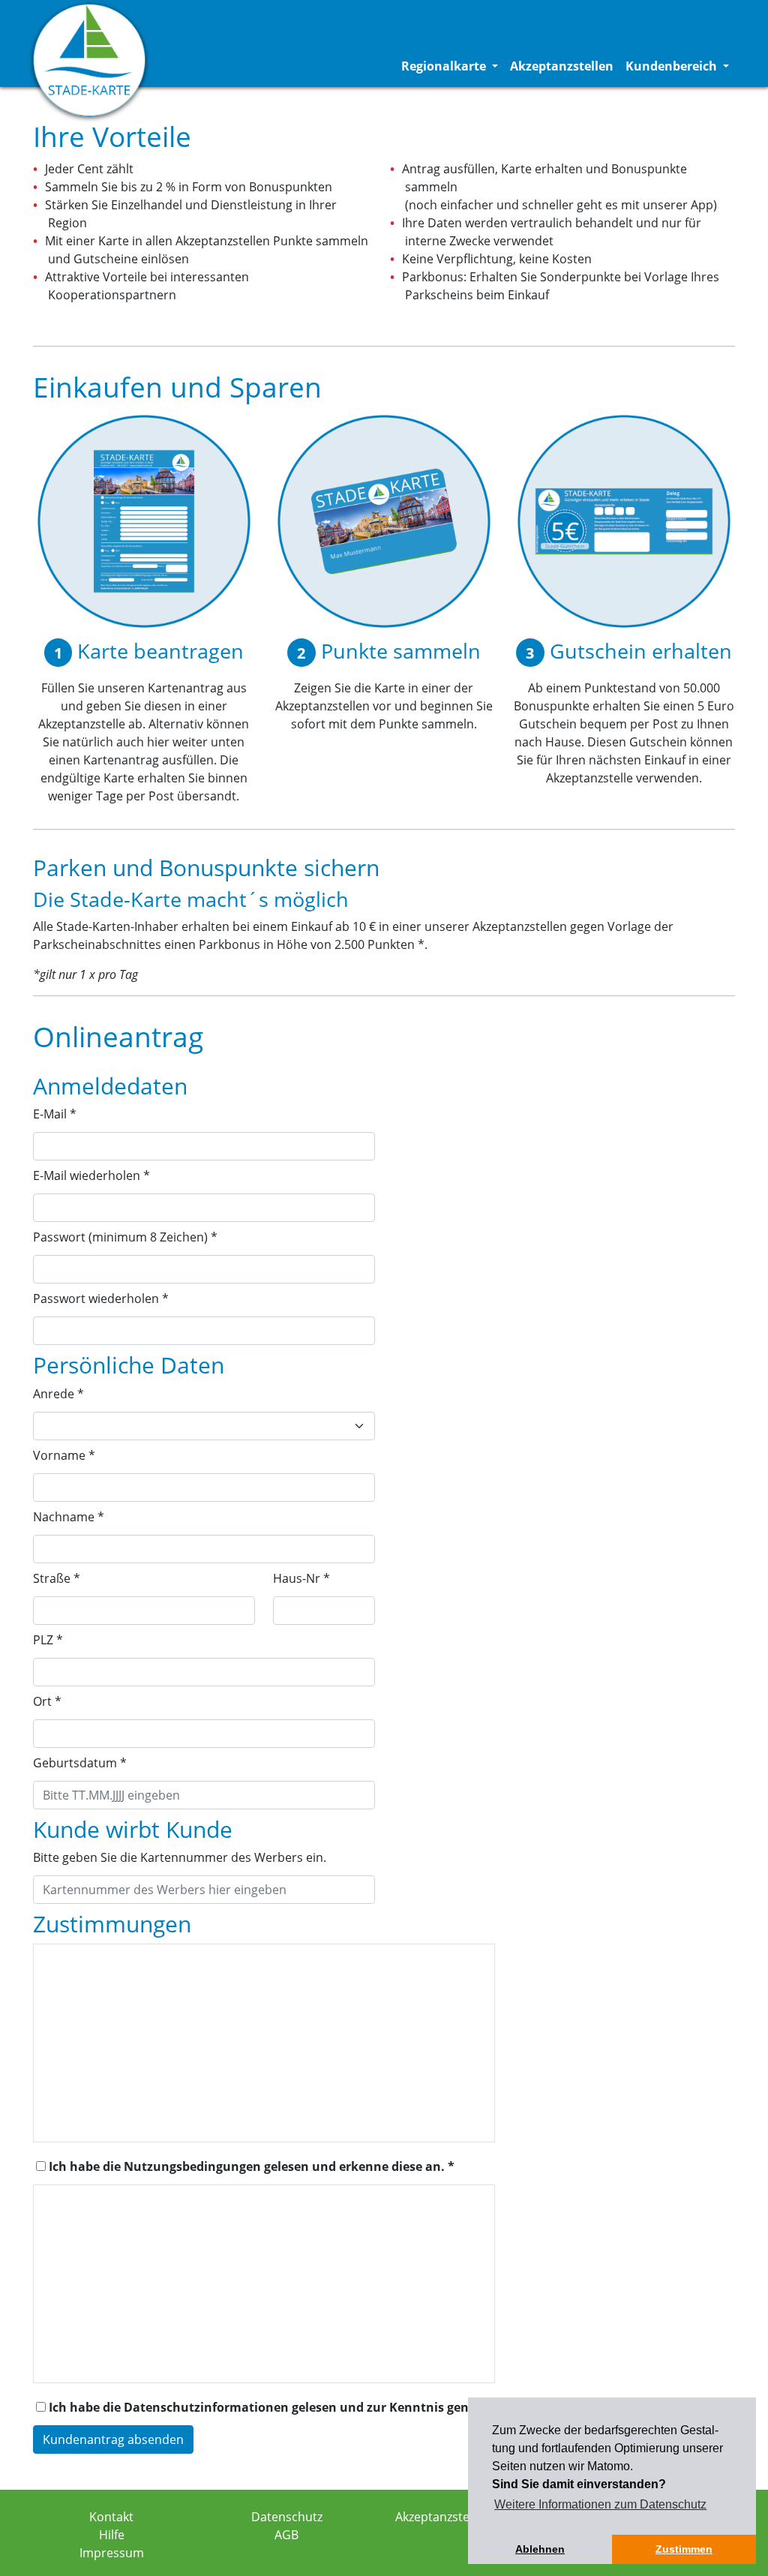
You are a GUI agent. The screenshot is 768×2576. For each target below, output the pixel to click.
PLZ (48, 1640)
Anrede (58, 1394)
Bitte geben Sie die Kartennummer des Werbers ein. (180, 1857)
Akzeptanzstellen (562, 66)
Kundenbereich (680, 66)
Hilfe (112, 2535)
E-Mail (55, 1114)
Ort (47, 1701)
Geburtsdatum (80, 1763)
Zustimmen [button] (684, 2549)
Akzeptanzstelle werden (462, 2517)
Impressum (112, 2553)
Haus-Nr (301, 1578)
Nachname (69, 1517)
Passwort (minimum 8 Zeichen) (125, 1237)
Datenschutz (287, 2517)
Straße (57, 1578)
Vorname (64, 1455)
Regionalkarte (453, 66)
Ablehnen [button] (540, 2549)
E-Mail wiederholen (91, 1175)
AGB (286, 2535)
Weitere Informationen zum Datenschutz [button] (600, 2504)
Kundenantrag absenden (113, 2439)
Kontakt (111, 2517)
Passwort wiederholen (101, 1299)
